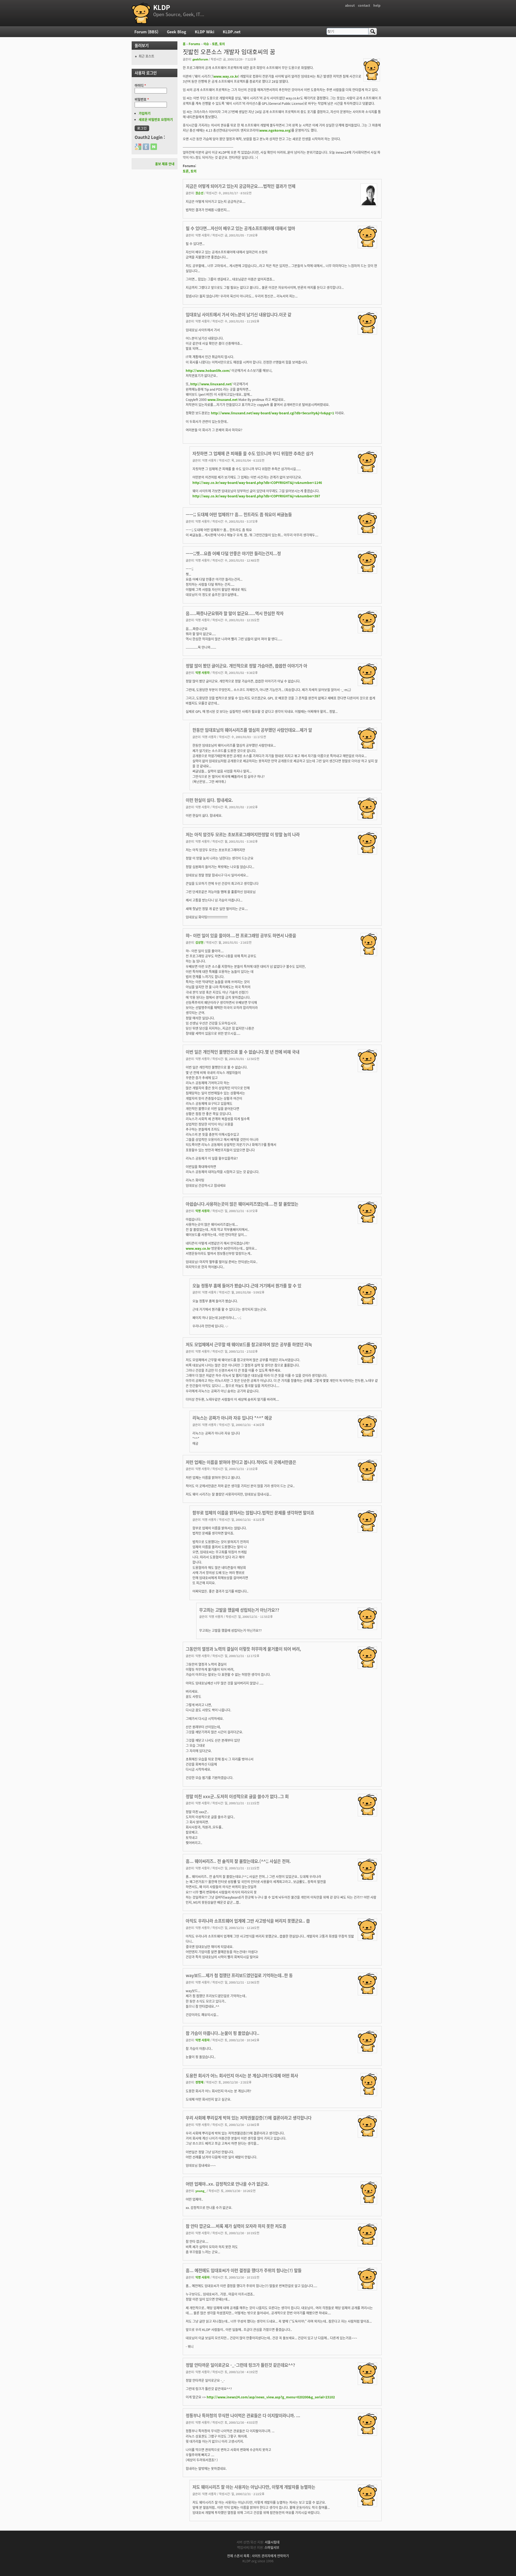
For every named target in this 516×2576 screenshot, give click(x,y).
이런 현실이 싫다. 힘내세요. (209, 800)
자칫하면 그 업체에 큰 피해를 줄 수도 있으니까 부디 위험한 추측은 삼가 (253, 453)
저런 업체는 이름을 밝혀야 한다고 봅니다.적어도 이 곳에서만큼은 (241, 1462)
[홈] (141, 13)
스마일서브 (272, 2547)
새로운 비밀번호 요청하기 (156, 119)
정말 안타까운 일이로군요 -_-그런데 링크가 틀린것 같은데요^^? (240, 2365)
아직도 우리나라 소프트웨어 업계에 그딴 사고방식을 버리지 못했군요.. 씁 (248, 1921)
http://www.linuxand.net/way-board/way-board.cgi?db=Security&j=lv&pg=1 (273, 413)
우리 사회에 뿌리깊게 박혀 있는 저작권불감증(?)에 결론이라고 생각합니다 (249, 2118)
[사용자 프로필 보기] (372, 79)
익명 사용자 (203, 673)
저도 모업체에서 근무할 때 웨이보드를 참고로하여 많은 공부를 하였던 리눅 (249, 1344)
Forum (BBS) (146, 32)
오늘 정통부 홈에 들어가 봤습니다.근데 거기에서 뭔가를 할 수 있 (247, 1285)
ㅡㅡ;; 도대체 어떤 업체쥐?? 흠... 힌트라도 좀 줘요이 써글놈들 (239, 514)
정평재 (199, 2082)
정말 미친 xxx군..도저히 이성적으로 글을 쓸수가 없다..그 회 (237, 1796)
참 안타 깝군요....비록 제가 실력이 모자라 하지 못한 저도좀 (236, 2226)
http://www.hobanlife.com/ (208, 370)
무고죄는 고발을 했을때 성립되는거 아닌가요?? (239, 1610)
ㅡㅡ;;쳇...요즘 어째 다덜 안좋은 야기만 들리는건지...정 (233, 553)
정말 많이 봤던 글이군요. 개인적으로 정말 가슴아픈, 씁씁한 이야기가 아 (246, 666)
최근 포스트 (146, 56)
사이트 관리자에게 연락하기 (270, 2556)
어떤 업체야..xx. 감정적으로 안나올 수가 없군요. (227, 2184)
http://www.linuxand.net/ (211, 384)
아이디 (140, 85)
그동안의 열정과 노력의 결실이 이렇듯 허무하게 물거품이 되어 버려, (243, 1649)
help (377, 5)
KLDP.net (232, 32)
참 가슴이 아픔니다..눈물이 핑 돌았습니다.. (223, 2033)
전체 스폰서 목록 (238, 2556)
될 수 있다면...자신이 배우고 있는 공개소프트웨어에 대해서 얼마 (240, 228)
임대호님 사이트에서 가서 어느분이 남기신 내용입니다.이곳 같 (239, 314)
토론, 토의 (218, 44)
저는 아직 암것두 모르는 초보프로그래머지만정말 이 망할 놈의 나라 (243, 834)
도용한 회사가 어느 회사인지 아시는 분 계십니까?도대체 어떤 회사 (242, 2075)
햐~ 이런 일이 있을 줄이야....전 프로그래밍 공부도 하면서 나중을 (241, 935)
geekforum (200, 59)
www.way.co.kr (226, 76)
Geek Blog (177, 32)
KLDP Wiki (205, 32)
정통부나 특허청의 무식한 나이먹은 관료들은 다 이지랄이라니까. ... (243, 2415)
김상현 (199, 942)
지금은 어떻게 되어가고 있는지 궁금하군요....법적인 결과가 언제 (241, 186)
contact (364, 5)
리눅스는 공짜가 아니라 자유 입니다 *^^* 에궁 (232, 1418)
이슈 (206, 44)
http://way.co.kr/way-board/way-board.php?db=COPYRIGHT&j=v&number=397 (256, 496)
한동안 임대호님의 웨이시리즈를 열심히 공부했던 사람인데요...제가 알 (252, 730)
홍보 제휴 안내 (165, 164)
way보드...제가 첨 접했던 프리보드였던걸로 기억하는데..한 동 (239, 1975)
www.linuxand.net (223, 399)
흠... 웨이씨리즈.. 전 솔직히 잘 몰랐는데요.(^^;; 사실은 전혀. (238, 1861)
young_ (201, 2191)
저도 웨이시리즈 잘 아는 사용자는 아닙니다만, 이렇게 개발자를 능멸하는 (254, 2487)
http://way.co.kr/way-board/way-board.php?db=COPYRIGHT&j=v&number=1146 (257, 482)
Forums (194, 44)
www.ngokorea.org (275, 130)
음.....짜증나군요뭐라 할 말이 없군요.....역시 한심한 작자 (235, 613)
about (350, 5)
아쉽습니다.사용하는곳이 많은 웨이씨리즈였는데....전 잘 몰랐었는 (242, 1204)
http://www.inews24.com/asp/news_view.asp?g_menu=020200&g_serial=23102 (271, 2397)
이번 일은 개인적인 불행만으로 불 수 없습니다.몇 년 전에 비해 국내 (243, 1052)
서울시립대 (272, 2542)
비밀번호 (142, 99)
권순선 (199, 193)
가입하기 (145, 113)
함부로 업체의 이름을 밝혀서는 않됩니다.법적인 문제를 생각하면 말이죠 (253, 1512)
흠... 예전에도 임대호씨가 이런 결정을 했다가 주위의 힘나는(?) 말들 (244, 2270)
